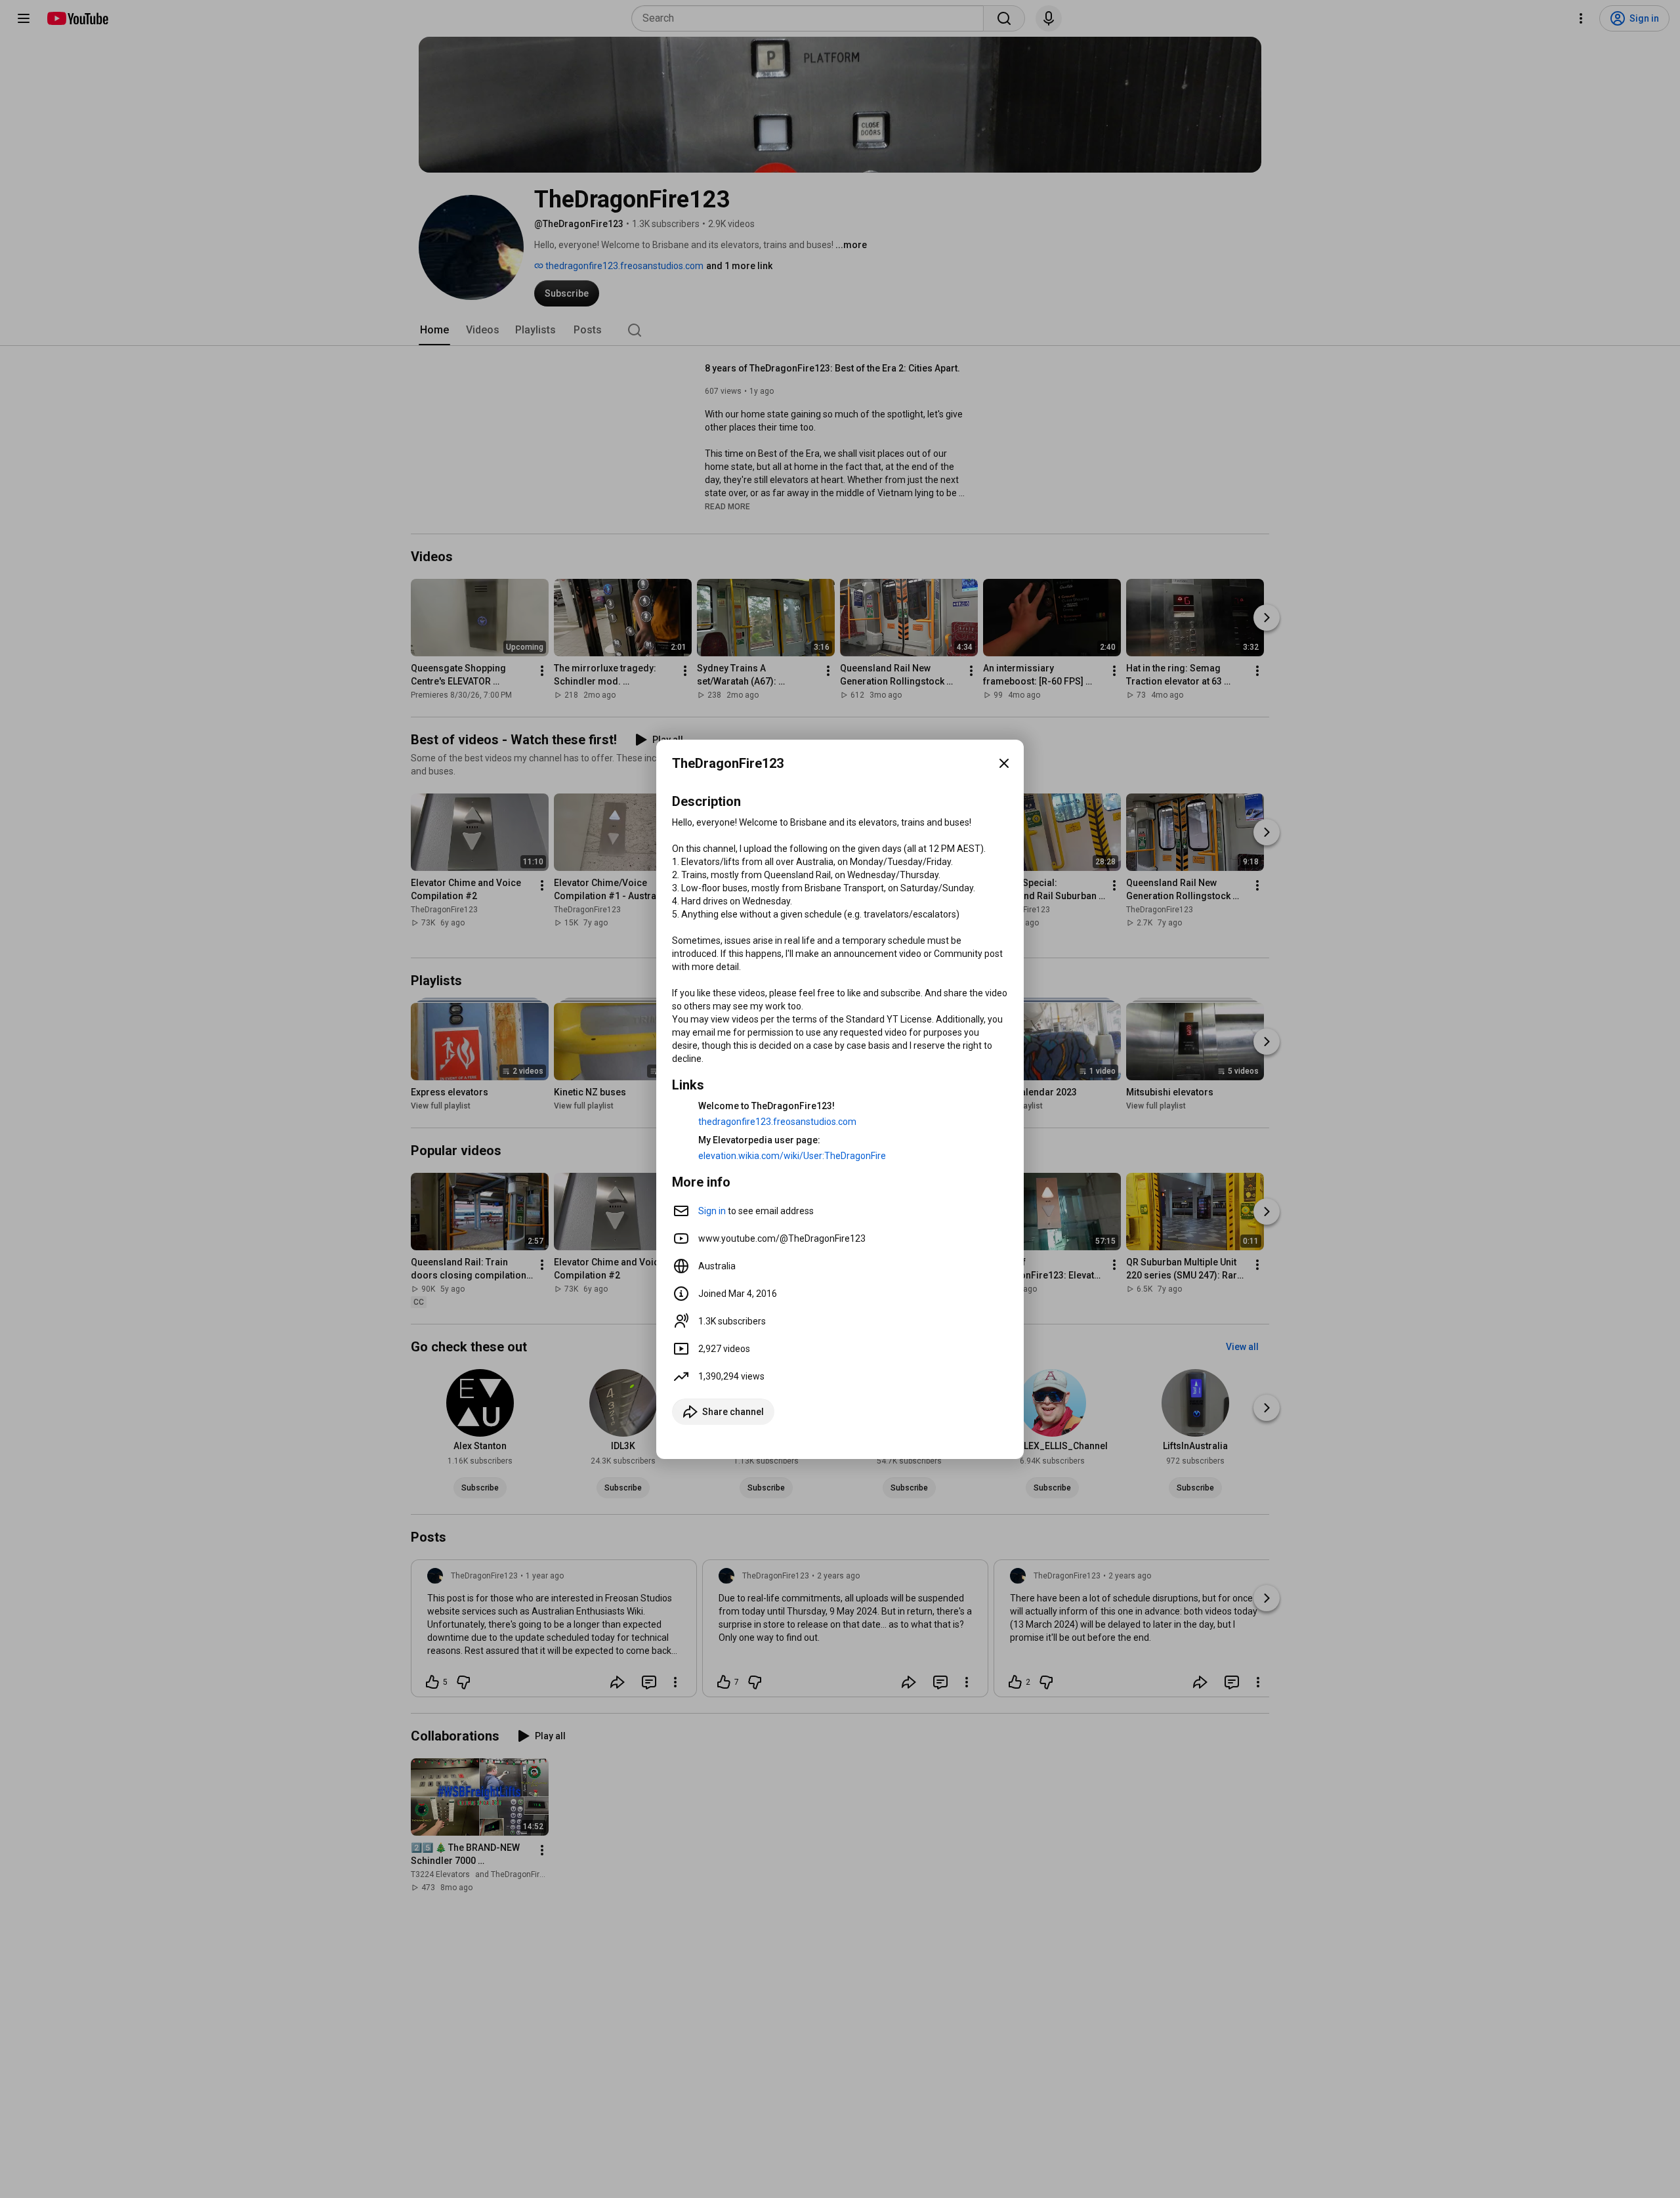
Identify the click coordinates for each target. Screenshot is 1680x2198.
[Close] (1004, 763)
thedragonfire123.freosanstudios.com (777, 1122)
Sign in (712, 1211)
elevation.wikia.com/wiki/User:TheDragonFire (792, 1156)
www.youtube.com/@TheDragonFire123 (782, 1238)
